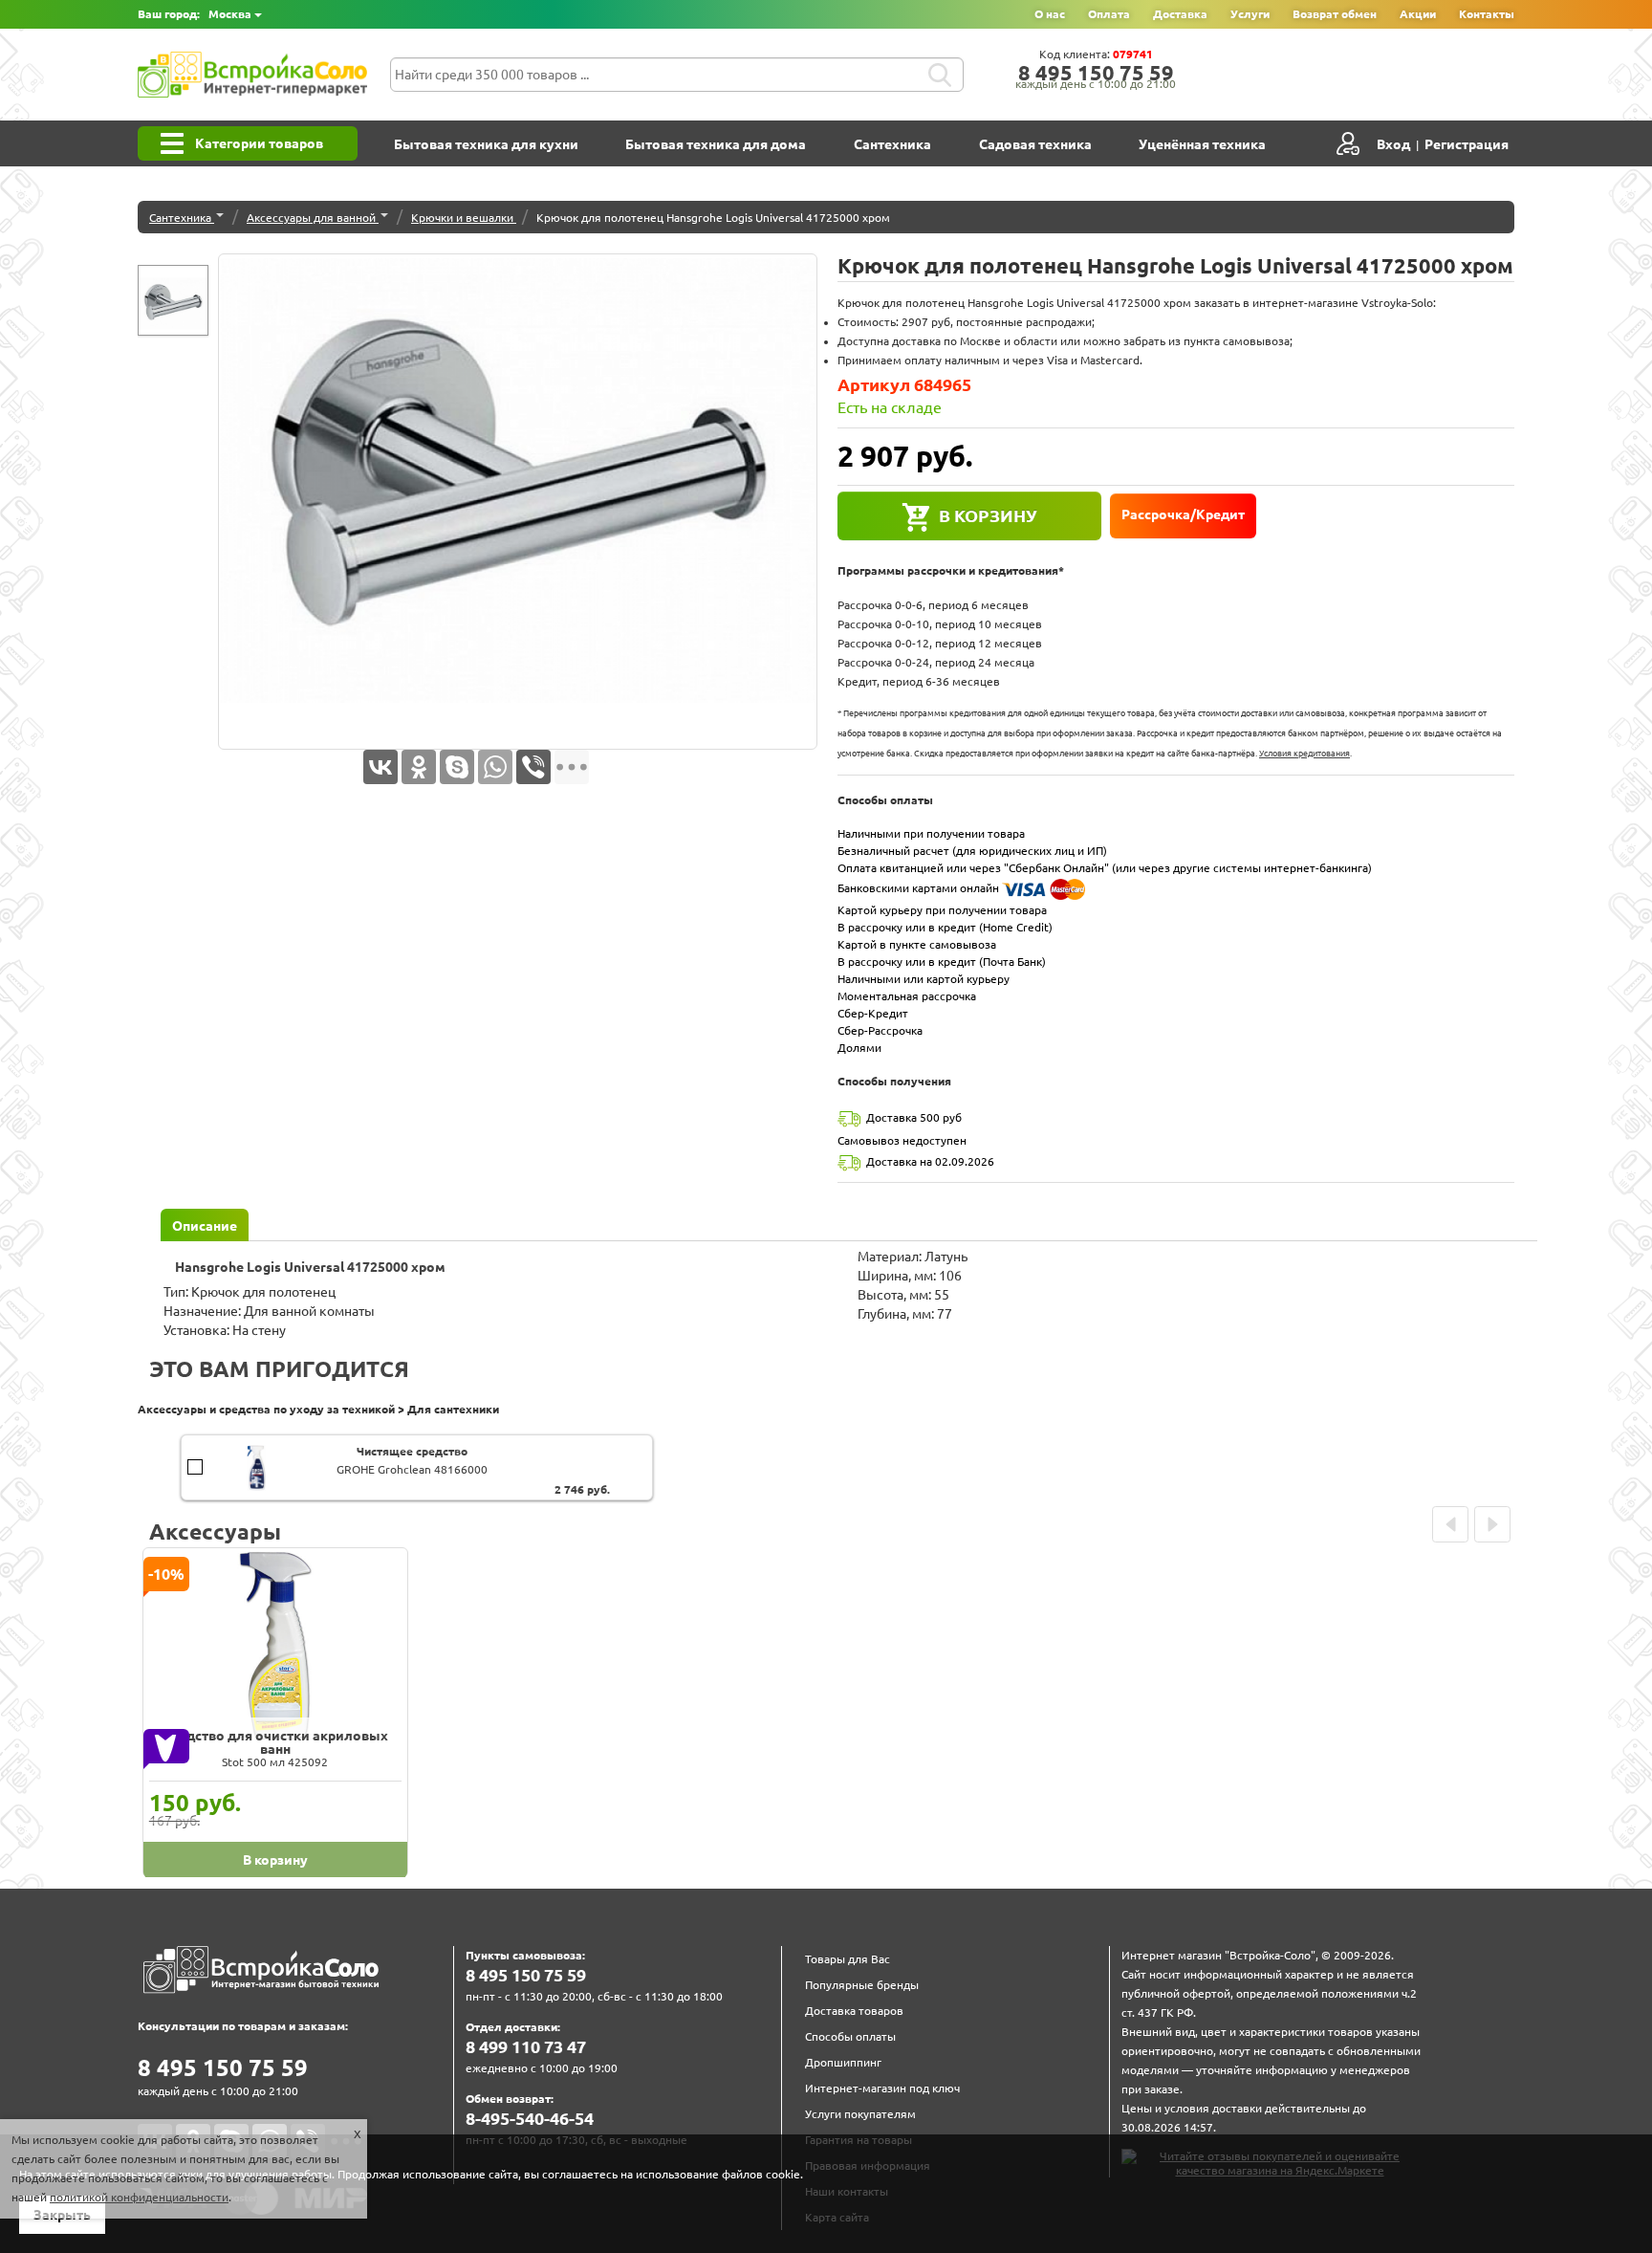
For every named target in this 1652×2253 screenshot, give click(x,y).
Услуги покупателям (860, 2114)
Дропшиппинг (843, 2062)
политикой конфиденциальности (139, 2197)
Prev (1450, 1524)
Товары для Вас (848, 1959)
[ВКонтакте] (380, 767)
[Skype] (457, 767)
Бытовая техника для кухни (486, 144)
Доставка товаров (854, 2011)
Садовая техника (1035, 144)
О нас (1050, 14)
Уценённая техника (1202, 144)
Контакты (1487, 14)
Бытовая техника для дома (716, 144)
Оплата (1109, 14)
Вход (1393, 144)
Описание (205, 1226)
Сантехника (892, 144)
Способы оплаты (850, 2036)
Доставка (1180, 14)
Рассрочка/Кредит (1183, 514)
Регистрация (1467, 144)
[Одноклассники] (419, 767)
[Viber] (533, 767)
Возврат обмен (1335, 14)
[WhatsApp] (495, 767)
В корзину (988, 515)
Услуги (1250, 14)
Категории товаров (259, 143)
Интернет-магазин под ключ (882, 2088)
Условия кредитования (1304, 754)
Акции (1418, 14)
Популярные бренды (862, 1985)
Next (1492, 1524)
